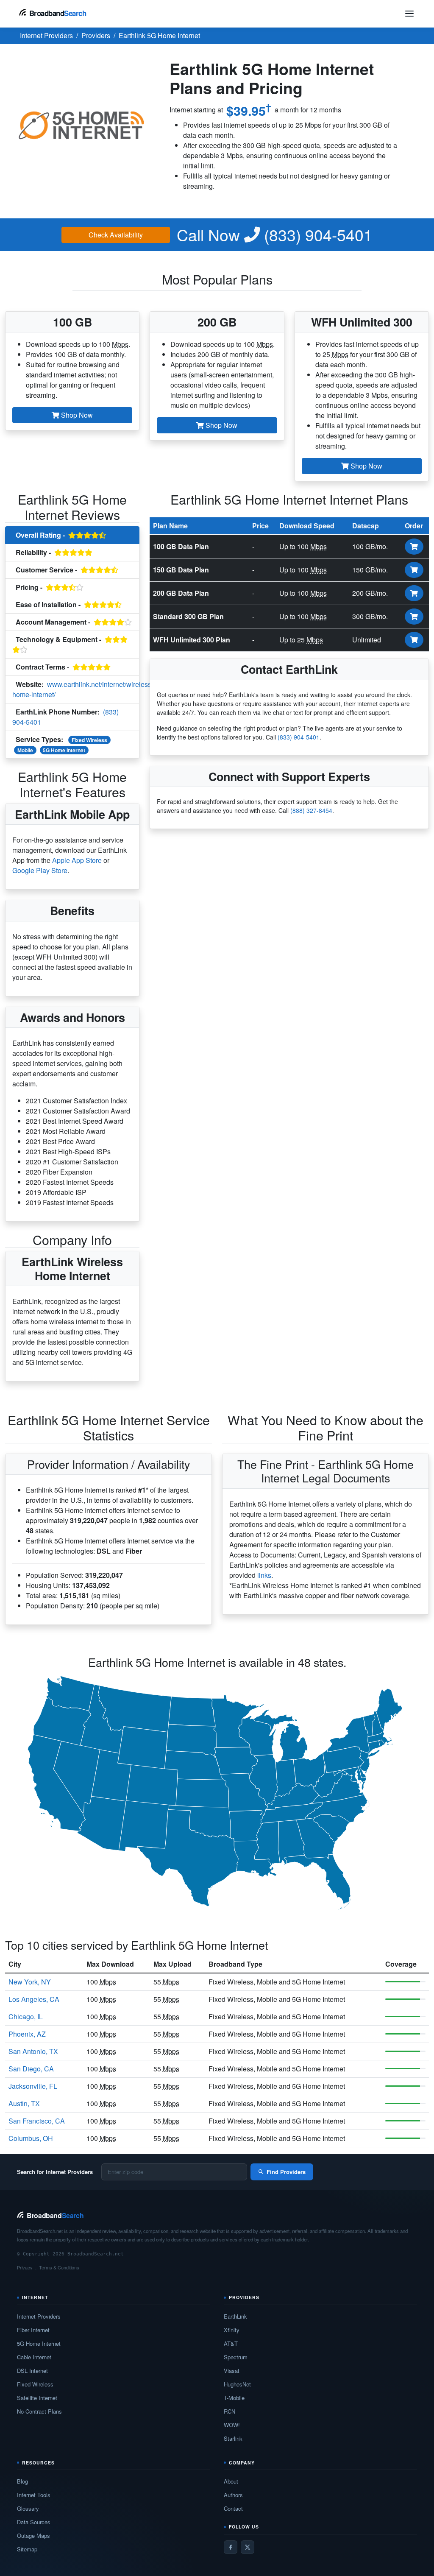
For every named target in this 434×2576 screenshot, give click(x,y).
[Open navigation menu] (409, 14)
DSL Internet (32, 2371)
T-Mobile (234, 2398)
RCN (230, 2411)
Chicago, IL (26, 2016)
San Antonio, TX (33, 2051)
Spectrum (236, 2357)
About (231, 2481)
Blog (22, 2481)
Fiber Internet (33, 2330)
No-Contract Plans (39, 2411)
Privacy (25, 2267)
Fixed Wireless (89, 740)
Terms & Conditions (59, 2267)
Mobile (25, 750)
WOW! (232, 2425)
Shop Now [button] (76, 415)
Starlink (233, 2438)
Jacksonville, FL (33, 2086)
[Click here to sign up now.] (414, 547)
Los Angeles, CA (34, 1999)
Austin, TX (24, 2103)
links (264, 1575)
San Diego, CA (31, 2069)
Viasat (232, 2371)
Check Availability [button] (116, 235)
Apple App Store (77, 860)
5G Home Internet (64, 750)
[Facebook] (231, 2547)
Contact (233, 2508)
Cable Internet (34, 2357)
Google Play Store (40, 870)
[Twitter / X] (248, 2547)
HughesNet (237, 2384)
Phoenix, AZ (27, 2034)
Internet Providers (39, 2316)
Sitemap (27, 2549)
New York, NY (30, 1982)
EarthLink (235, 2316)
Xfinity (232, 2330)
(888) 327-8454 (311, 810)
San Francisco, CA (37, 2121)
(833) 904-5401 (275, 235)
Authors (233, 2495)
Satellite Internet (37, 2398)
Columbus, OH (31, 2138)
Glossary (28, 2508)
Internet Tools (34, 2495)
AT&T (231, 2343)
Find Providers (286, 2172)
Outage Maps (33, 2536)
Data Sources (34, 2522)
